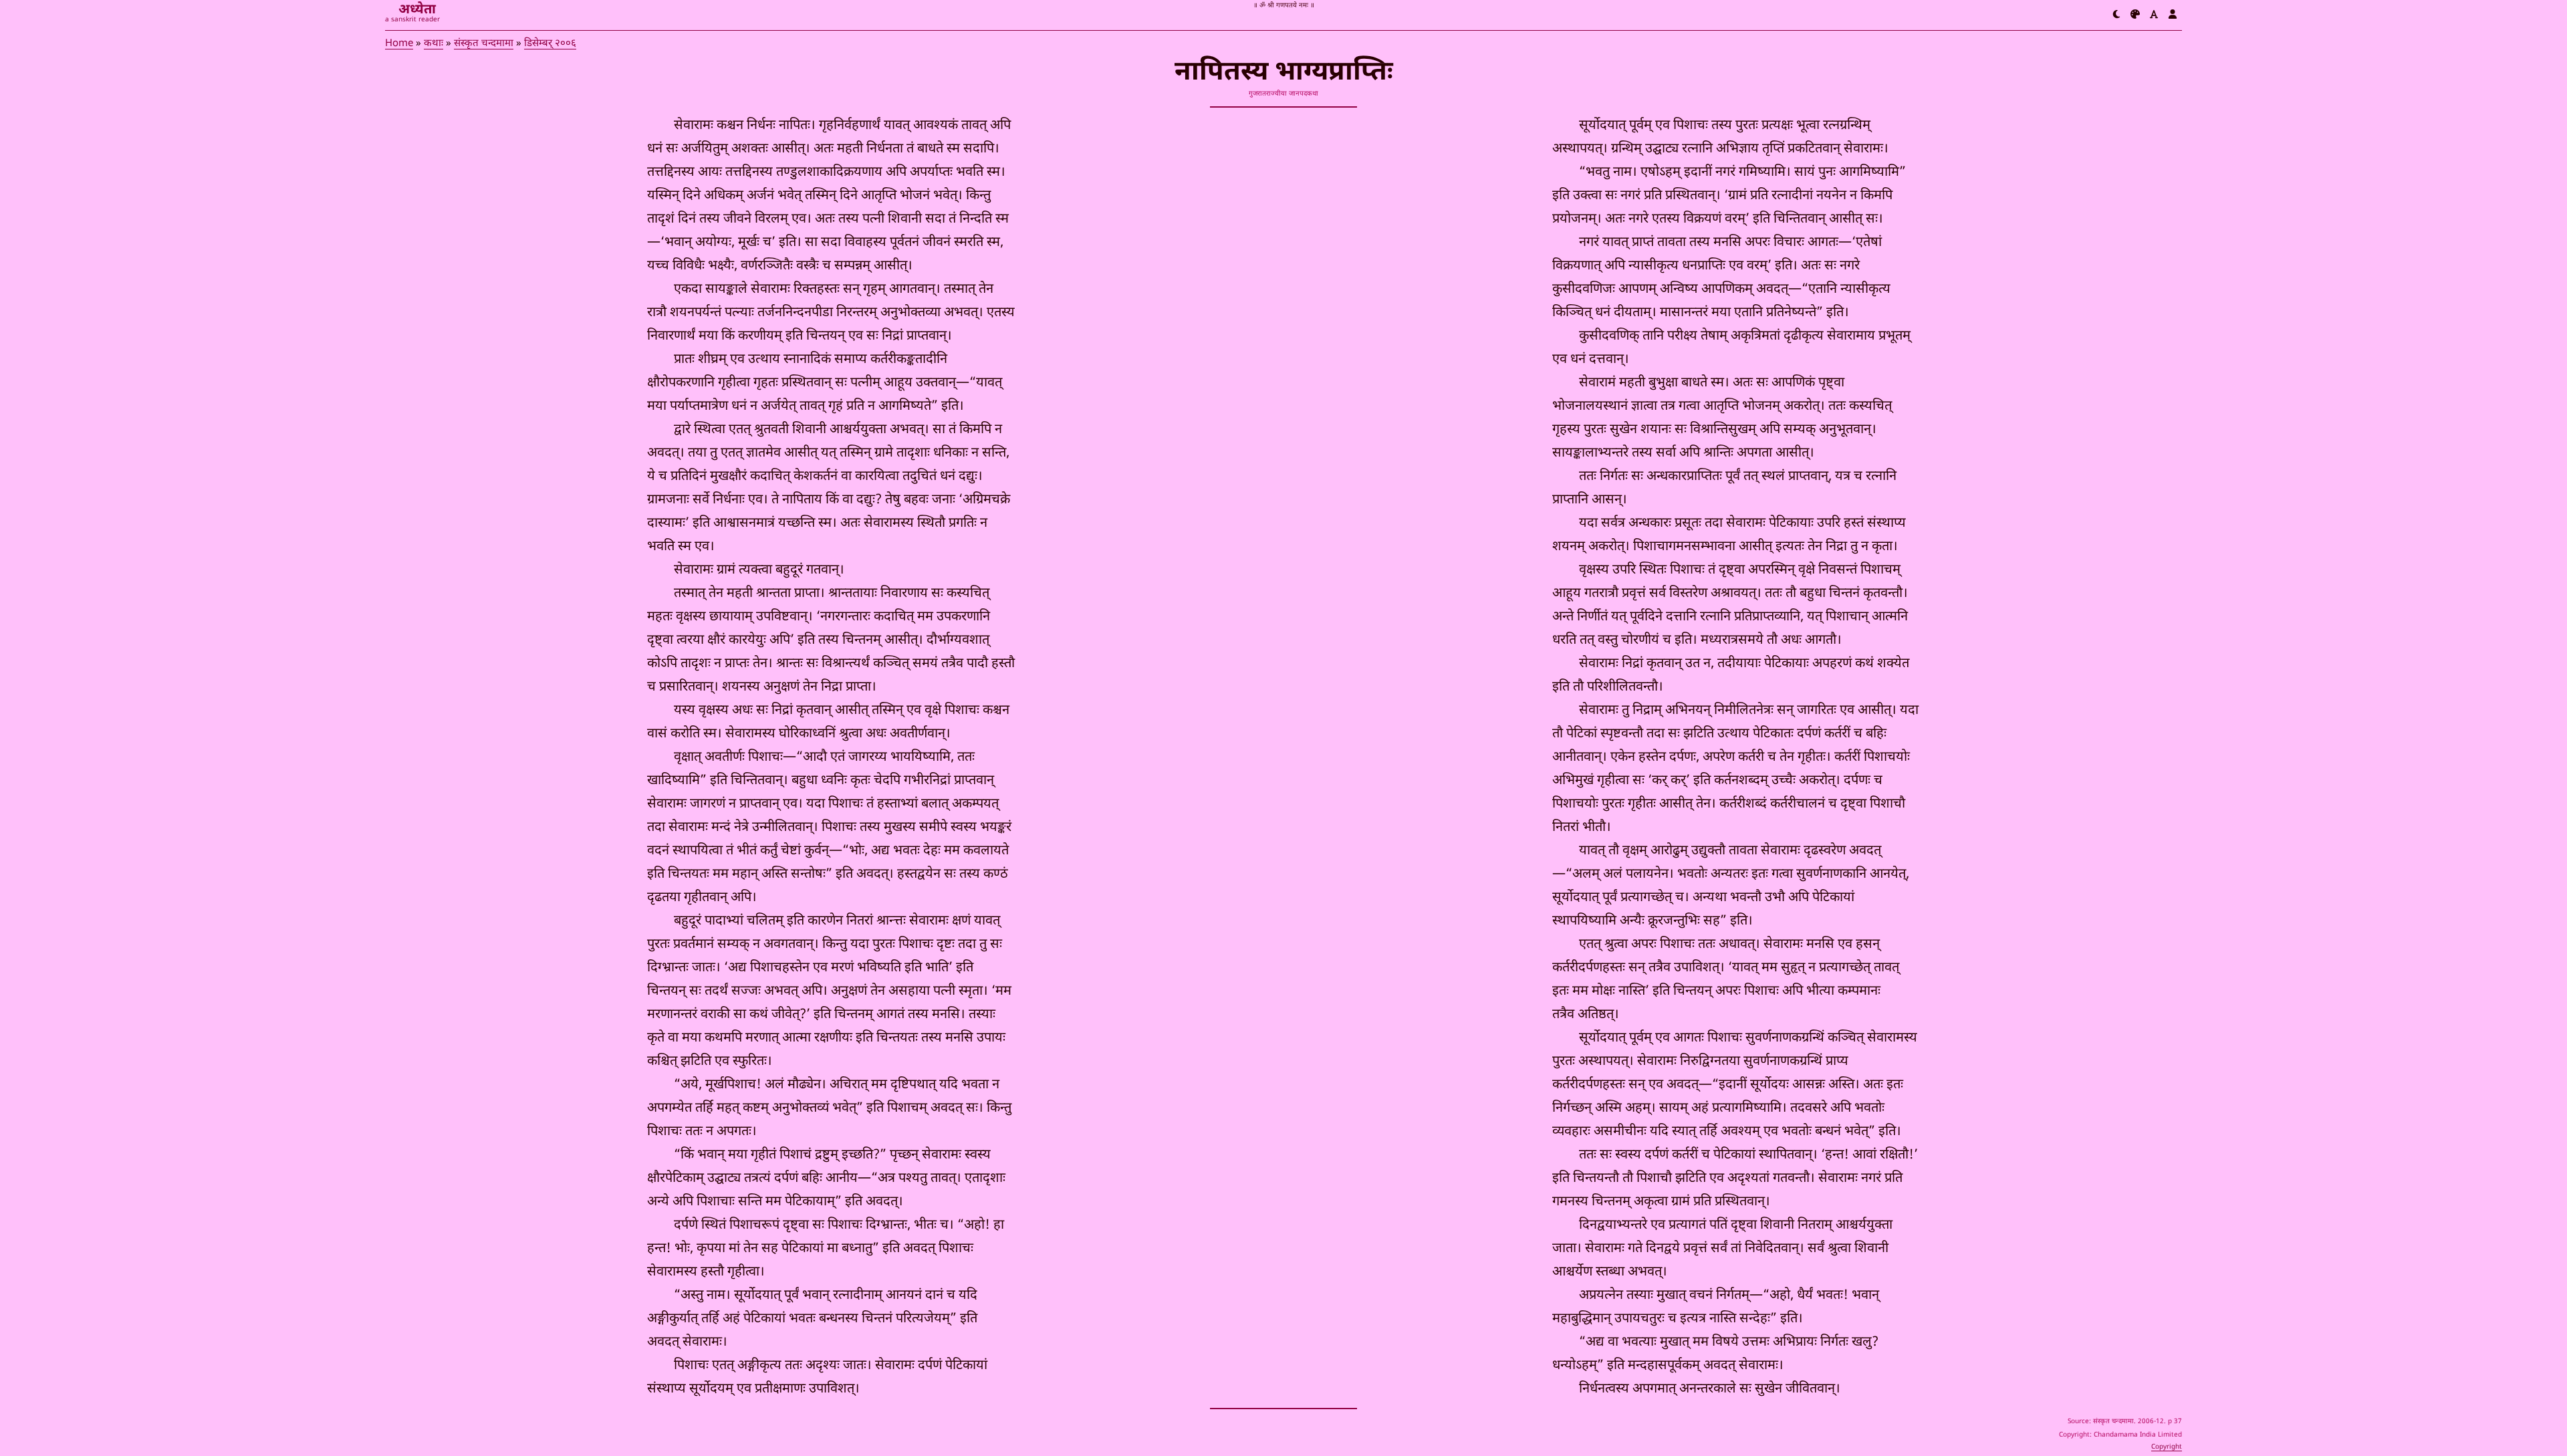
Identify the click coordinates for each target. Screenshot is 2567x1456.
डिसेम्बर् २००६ (550, 44)
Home (399, 44)
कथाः (434, 44)
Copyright (2167, 1447)
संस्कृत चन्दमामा (484, 44)
